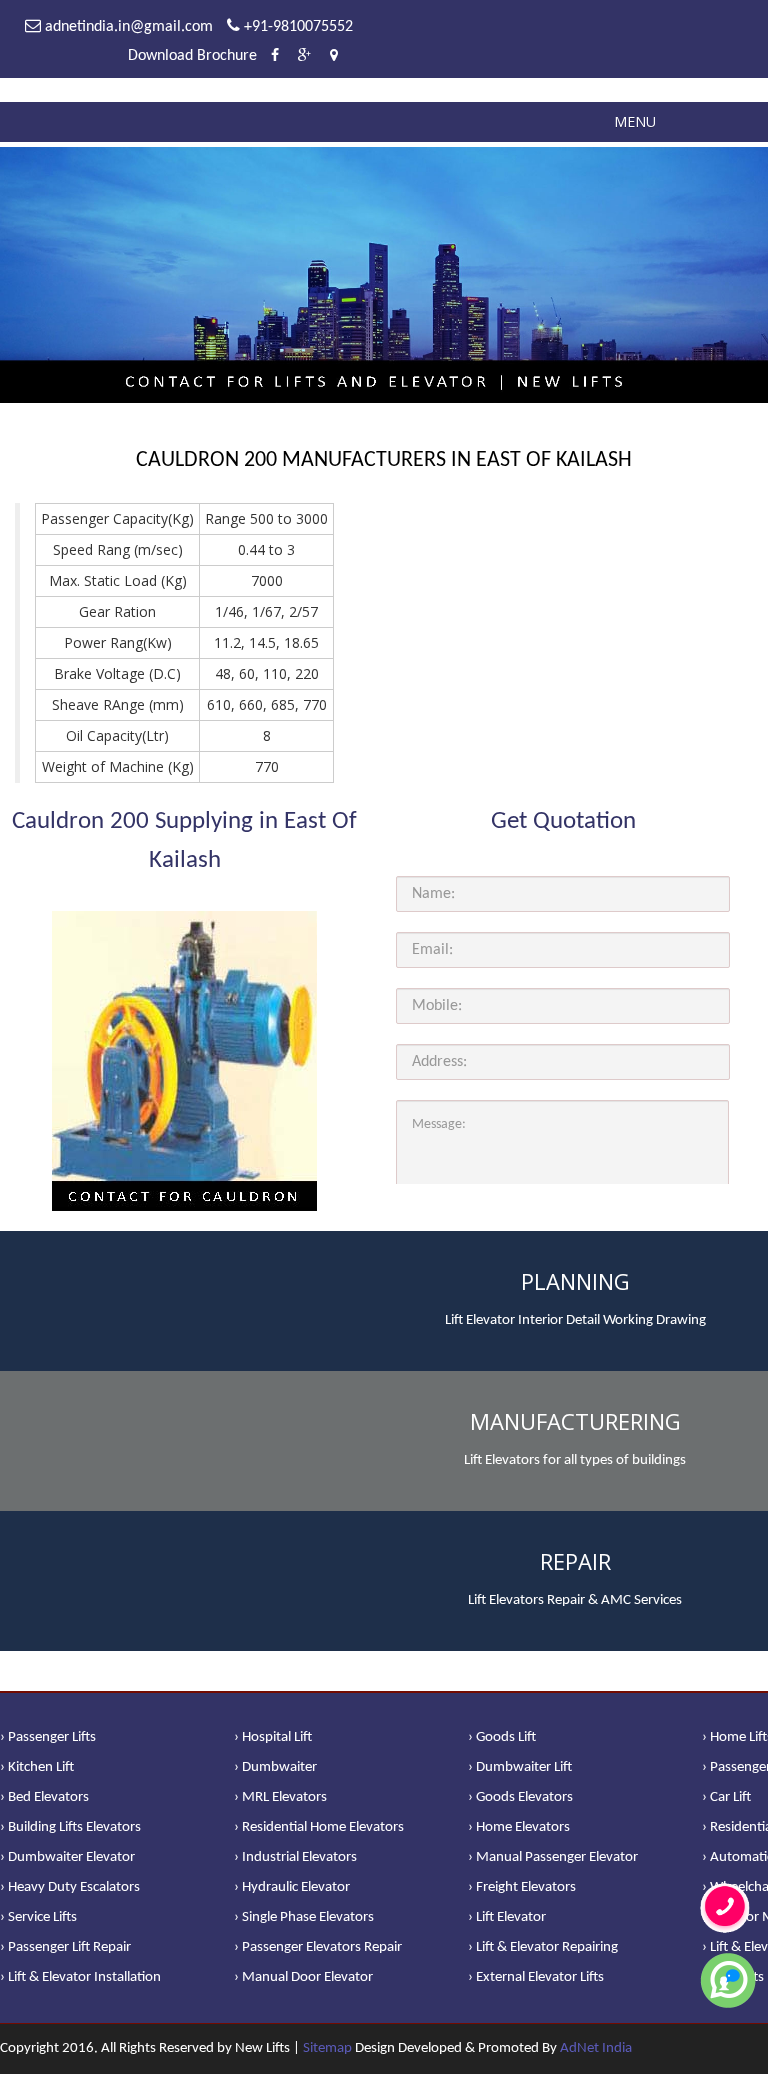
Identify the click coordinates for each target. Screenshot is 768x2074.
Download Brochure (192, 56)
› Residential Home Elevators (319, 1827)
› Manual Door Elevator (303, 1977)
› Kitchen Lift (37, 1767)
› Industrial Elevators (295, 1857)
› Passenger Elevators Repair (318, 1947)
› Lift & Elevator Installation (80, 1977)
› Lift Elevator (507, 1917)
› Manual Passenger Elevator (553, 1857)
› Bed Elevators (44, 1797)
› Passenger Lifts (48, 1737)
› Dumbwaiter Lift (520, 1767)
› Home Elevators (519, 1827)
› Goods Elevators (520, 1797)
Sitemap (327, 2048)
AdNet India (596, 2048)
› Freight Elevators (522, 1887)
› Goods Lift (502, 1737)
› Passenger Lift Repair (65, 1947)
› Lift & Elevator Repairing (543, 1947)
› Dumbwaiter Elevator (67, 1857)
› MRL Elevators (280, 1797)
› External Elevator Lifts (536, 1977)
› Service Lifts (38, 1917)
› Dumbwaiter (275, 1767)
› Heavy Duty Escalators (70, 1887)
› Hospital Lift (273, 1737)
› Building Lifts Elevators (70, 1827)
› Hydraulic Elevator (292, 1887)
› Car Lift (726, 1797)
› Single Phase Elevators (304, 1917)
